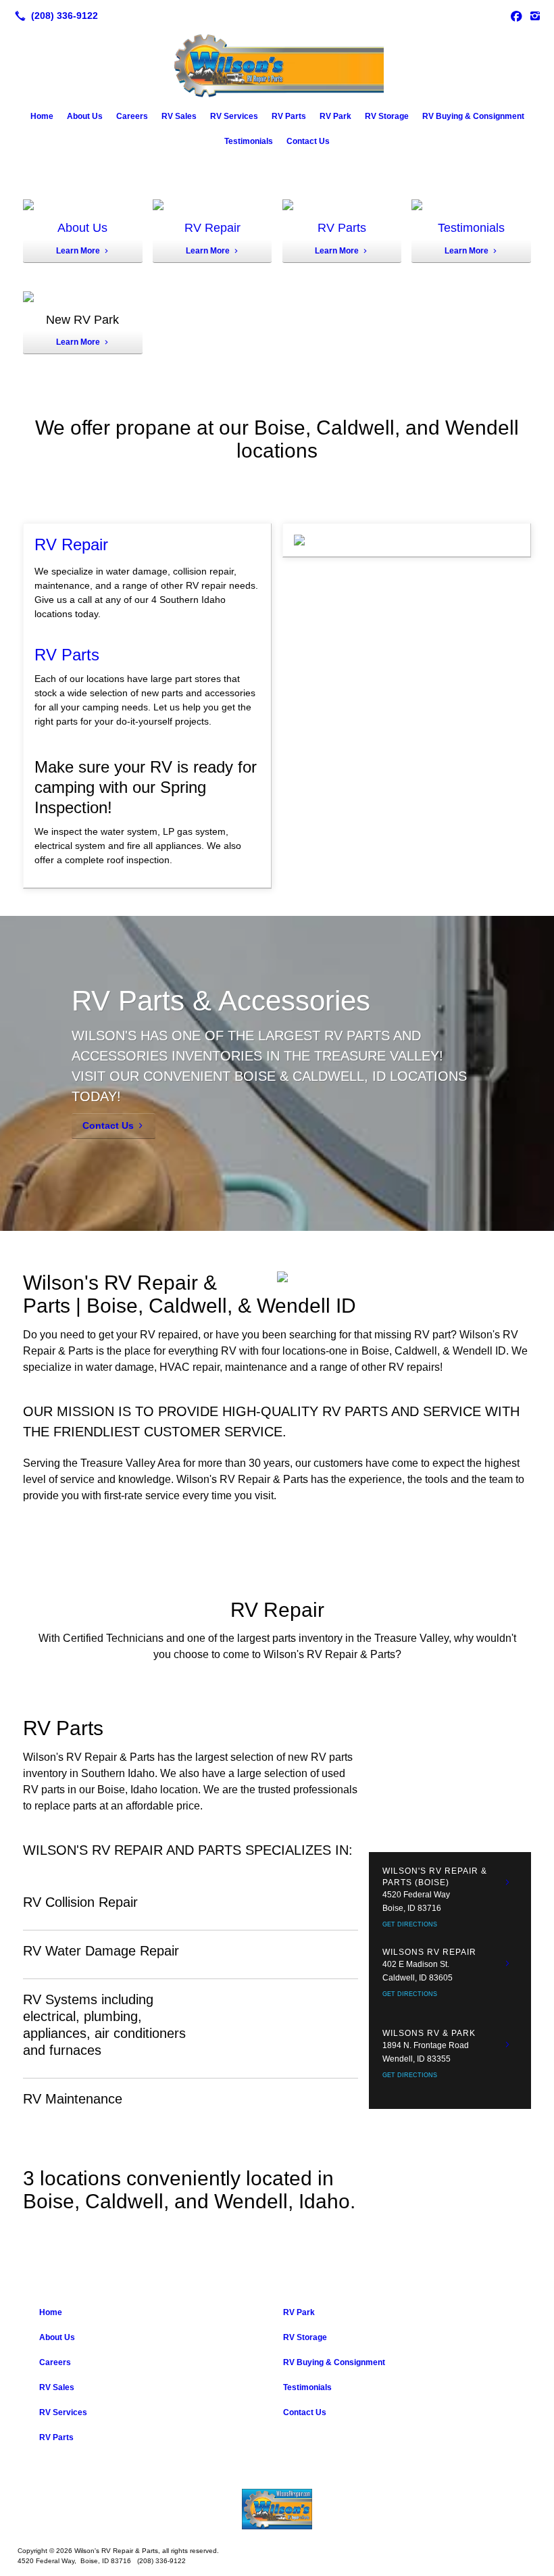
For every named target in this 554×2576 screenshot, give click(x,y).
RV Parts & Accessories (221, 1001)
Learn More (78, 251)
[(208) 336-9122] (54, 16)
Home (42, 116)
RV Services (234, 116)
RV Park (335, 116)
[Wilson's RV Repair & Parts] (277, 2509)
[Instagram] (535, 16)
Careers (132, 116)
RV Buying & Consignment (473, 116)
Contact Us (308, 141)
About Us (85, 116)
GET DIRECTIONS (410, 1924)
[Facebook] (516, 16)
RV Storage (387, 116)
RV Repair (212, 228)
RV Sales (179, 116)
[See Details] (507, 1882)
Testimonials (249, 141)
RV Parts (289, 116)
